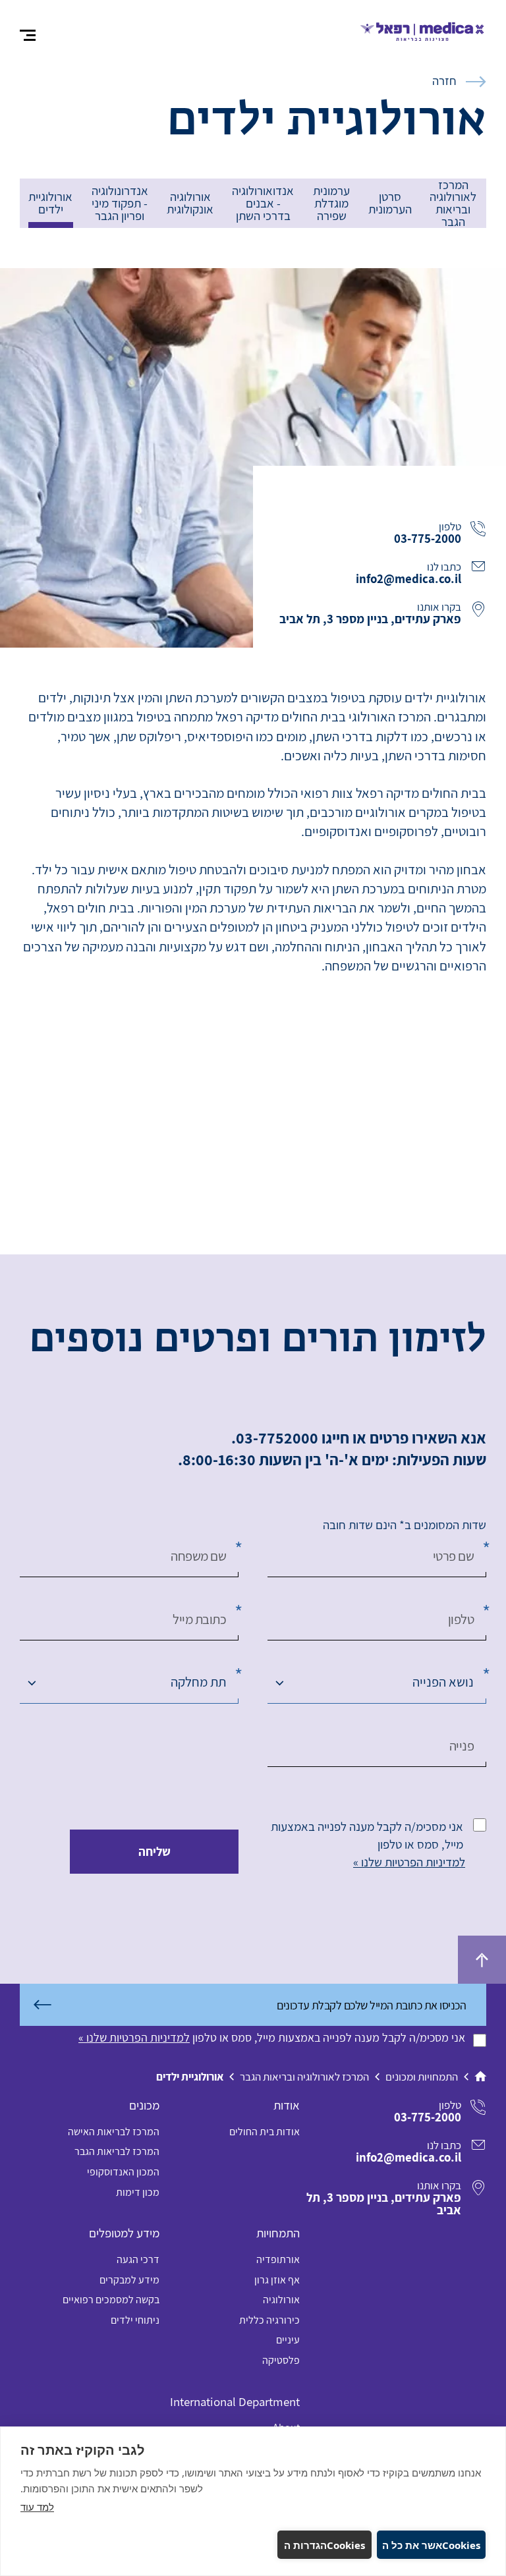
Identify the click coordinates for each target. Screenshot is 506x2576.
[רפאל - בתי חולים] (423, 29)
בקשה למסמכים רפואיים (111, 2300)
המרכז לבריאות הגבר (117, 2151)
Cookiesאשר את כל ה (431, 2545)
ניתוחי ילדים (135, 2320)
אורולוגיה (281, 2300)
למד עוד (37, 2507)
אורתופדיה (278, 2259)
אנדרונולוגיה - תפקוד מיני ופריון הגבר (120, 203)
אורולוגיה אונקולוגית (190, 203)
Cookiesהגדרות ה (324, 2545)
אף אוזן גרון (277, 2280)
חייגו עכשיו (448, 502)
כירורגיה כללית (269, 2320)
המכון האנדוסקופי (123, 2172)
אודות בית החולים (265, 2132)
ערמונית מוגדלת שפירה (331, 203)
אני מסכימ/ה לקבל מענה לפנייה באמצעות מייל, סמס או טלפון (367, 1835)
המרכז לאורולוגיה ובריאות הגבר (453, 204)
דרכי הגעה (138, 2259)
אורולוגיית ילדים (50, 203)
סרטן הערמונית (390, 203)
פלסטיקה (281, 2360)
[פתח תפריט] (28, 36)
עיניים (288, 2340)
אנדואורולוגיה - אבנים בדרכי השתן (263, 203)
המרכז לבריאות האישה (114, 2132)
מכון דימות (138, 2192)
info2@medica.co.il (408, 578)
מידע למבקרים (129, 2280)
